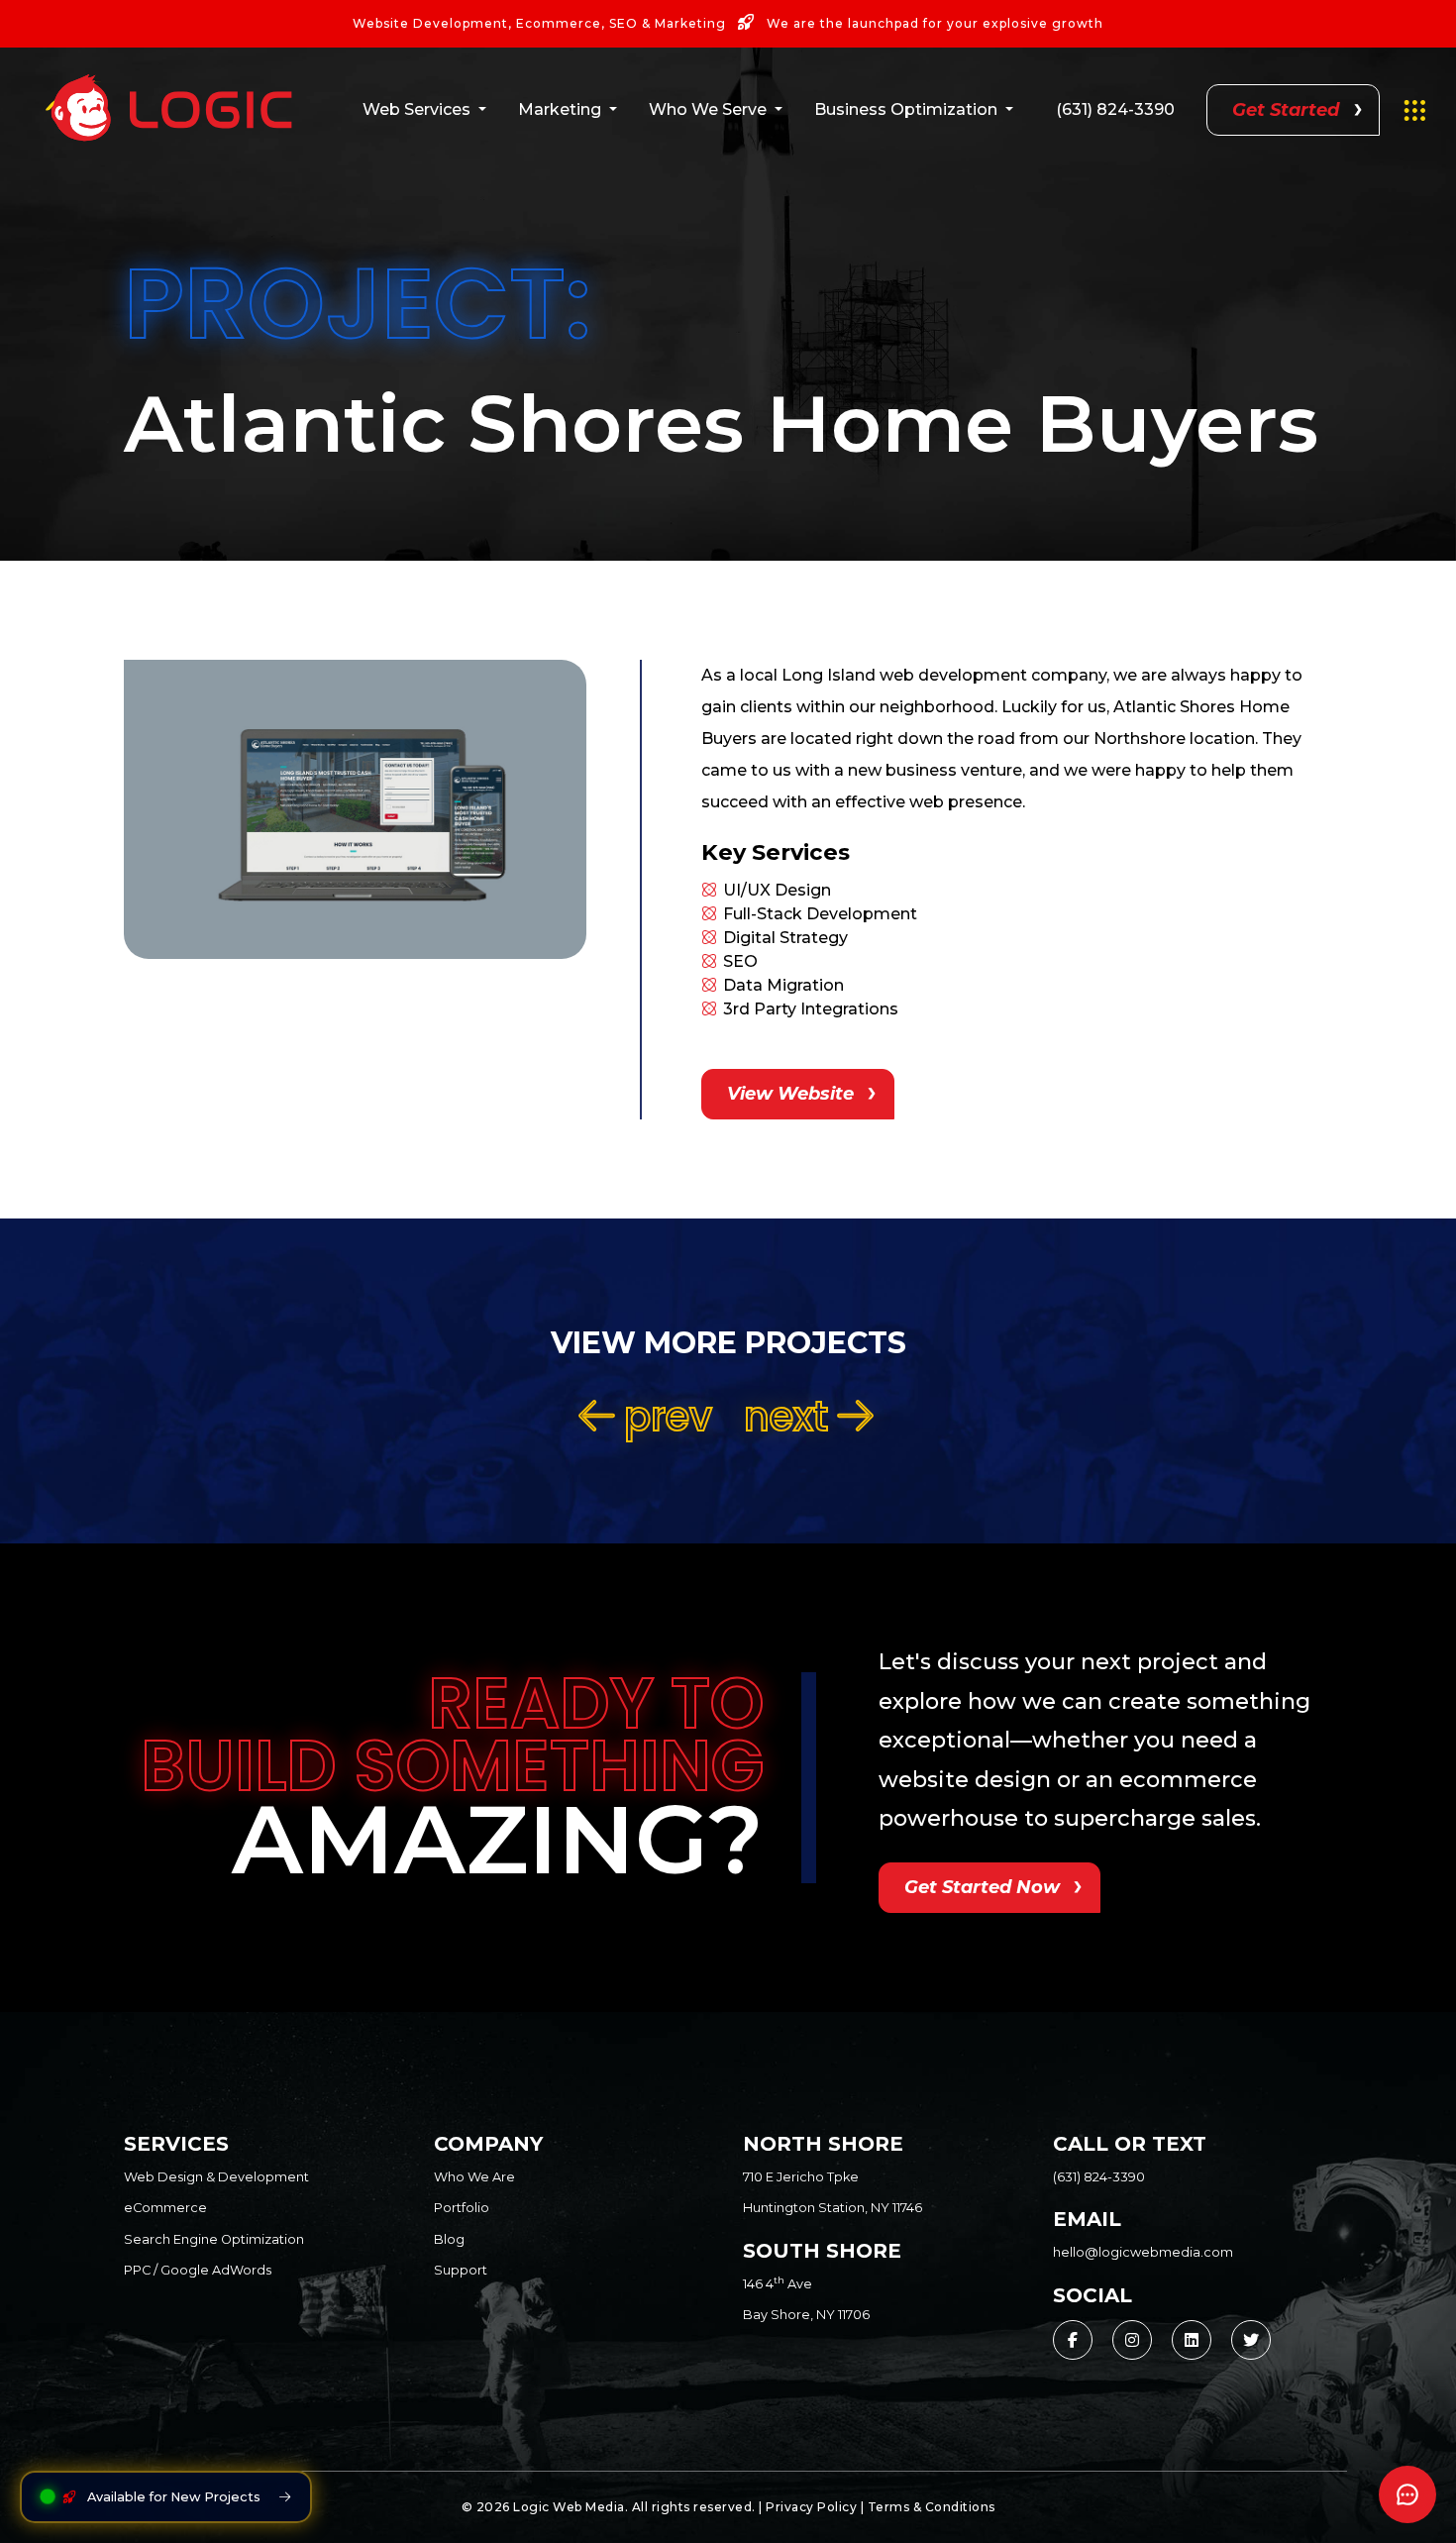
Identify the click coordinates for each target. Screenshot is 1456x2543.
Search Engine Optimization (214, 2239)
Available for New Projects (174, 2497)
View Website (790, 1094)
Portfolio (462, 2208)
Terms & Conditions (932, 2507)
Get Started (1286, 110)
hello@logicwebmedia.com (1143, 2252)
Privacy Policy (811, 2507)
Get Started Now (982, 1887)
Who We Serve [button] (708, 109)
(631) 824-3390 (1115, 109)
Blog (449, 2239)
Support (461, 2270)
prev (663, 1417)
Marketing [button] (560, 109)
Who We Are (474, 2177)
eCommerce (165, 2208)
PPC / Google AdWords (198, 2270)
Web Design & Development (216, 2177)
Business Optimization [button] (906, 109)
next (791, 1417)
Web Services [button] (416, 109)
